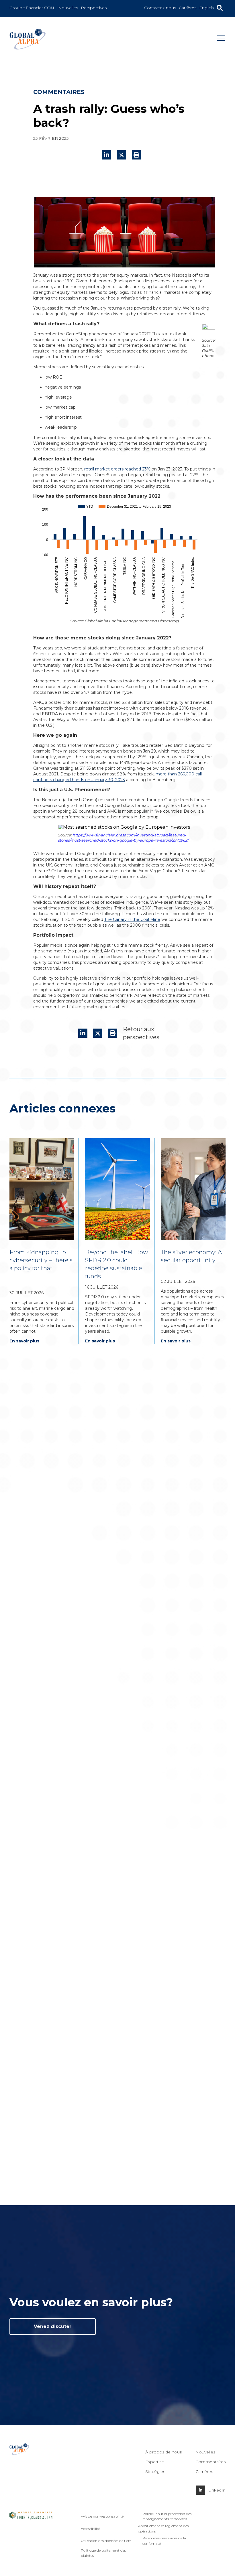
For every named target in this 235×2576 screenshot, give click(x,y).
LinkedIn (217, 2490)
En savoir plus (24, 1341)
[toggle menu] (221, 40)
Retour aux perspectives (141, 1033)
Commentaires (210, 2462)
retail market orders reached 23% (117, 469)
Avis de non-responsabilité (102, 2516)
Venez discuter (53, 2326)
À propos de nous (163, 2452)
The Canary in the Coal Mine (132, 919)
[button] (136, 155)
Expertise (155, 2462)
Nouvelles (205, 2452)
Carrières (204, 2471)
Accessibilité (90, 2529)
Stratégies (155, 2471)
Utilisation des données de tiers (106, 2541)
